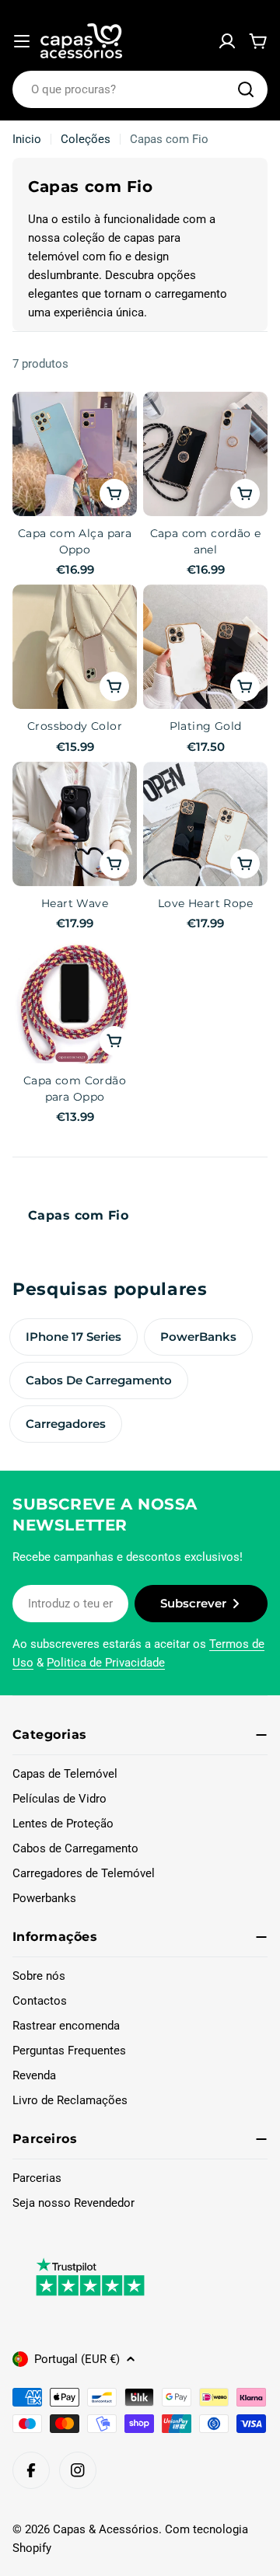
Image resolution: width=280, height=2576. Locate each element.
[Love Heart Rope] (205, 824)
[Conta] (227, 41)
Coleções (86, 139)
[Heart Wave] (75, 824)
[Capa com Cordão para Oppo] (75, 1001)
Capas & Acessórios (106, 2529)
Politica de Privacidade (106, 1663)
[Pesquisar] (246, 89)
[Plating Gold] (205, 647)
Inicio (27, 139)
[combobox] (140, 89)
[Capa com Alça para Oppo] (75, 454)
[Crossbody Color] (75, 647)
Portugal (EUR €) (77, 2359)
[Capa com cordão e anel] (205, 454)
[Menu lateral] (22, 41)
